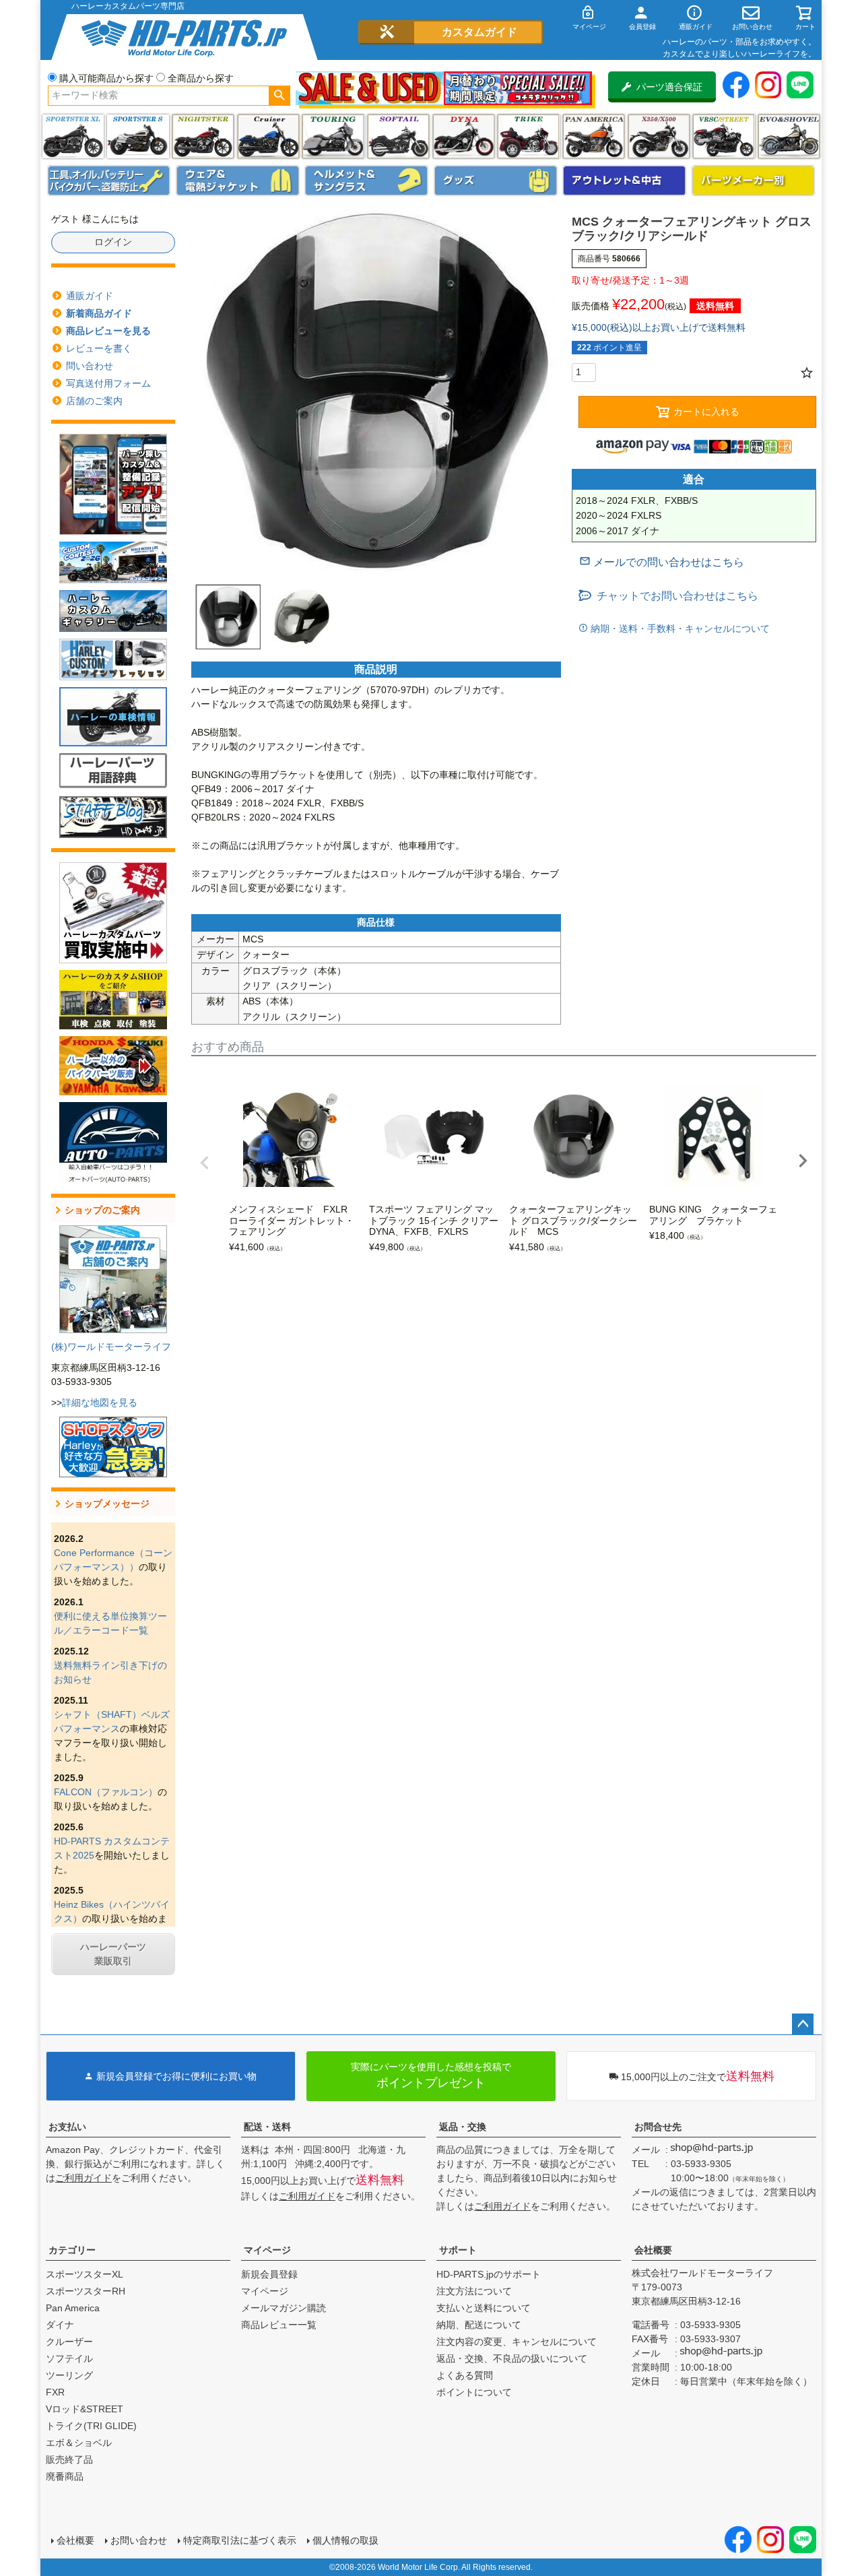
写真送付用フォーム (108, 383)
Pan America (594, 136)
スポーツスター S (138, 136)
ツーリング (333, 136)
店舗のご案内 (94, 401)
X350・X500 (659, 136)
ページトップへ (803, 2024)
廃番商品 (65, 2476)
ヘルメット (366, 181)
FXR (55, 2392)
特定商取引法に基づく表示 (240, 2540)
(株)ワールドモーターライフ (111, 1347)
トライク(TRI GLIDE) (528, 136)
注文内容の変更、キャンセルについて (517, 2342)
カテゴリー (72, 2250)
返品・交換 (463, 2127)
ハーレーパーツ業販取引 (113, 1954)
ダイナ (464, 136)
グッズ (496, 181)
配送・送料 (267, 2127)
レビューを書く (99, 348)
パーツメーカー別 (754, 181)
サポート (458, 2250)
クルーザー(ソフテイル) (268, 136)
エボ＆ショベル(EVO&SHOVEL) (789, 136)
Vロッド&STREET (85, 2409)
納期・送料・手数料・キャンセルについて (679, 629)
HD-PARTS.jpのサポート (489, 2274)
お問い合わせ (139, 2540)
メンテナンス (109, 181)
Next (803, 1161)
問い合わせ (90, 366)
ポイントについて (474, 2392)
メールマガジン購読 (284, 2308)
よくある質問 (465, 2375)
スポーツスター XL (73, 136)
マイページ (267, 2250)
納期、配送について (479, 2325)
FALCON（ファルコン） (106, 1792)
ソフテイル (398, 136)
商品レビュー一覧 (279, 2325)
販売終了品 (69, 2459)
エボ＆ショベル (79, 2443)
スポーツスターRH (86, 2291)
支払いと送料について (484, 2308)
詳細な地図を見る (100, 1403)
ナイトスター (203, 136)
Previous (205, 1163)
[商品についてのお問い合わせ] (662, 562)
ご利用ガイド (84, 2178)
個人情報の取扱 (345, 2540)
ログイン (113, 242)
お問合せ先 (658, 2127)
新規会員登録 (269, 2274)
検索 (279, 96)
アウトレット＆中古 (624, 181)
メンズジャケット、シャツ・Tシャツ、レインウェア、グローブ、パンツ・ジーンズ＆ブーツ (238, 181)
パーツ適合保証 (669, 87)
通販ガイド (90, 296)
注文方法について (474, 2291)
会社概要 (653, 2250)
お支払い (67, 2127)
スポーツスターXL (85, 2274)
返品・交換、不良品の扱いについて (512, 2358)
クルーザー (69, 2342)
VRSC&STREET (724, 136)
